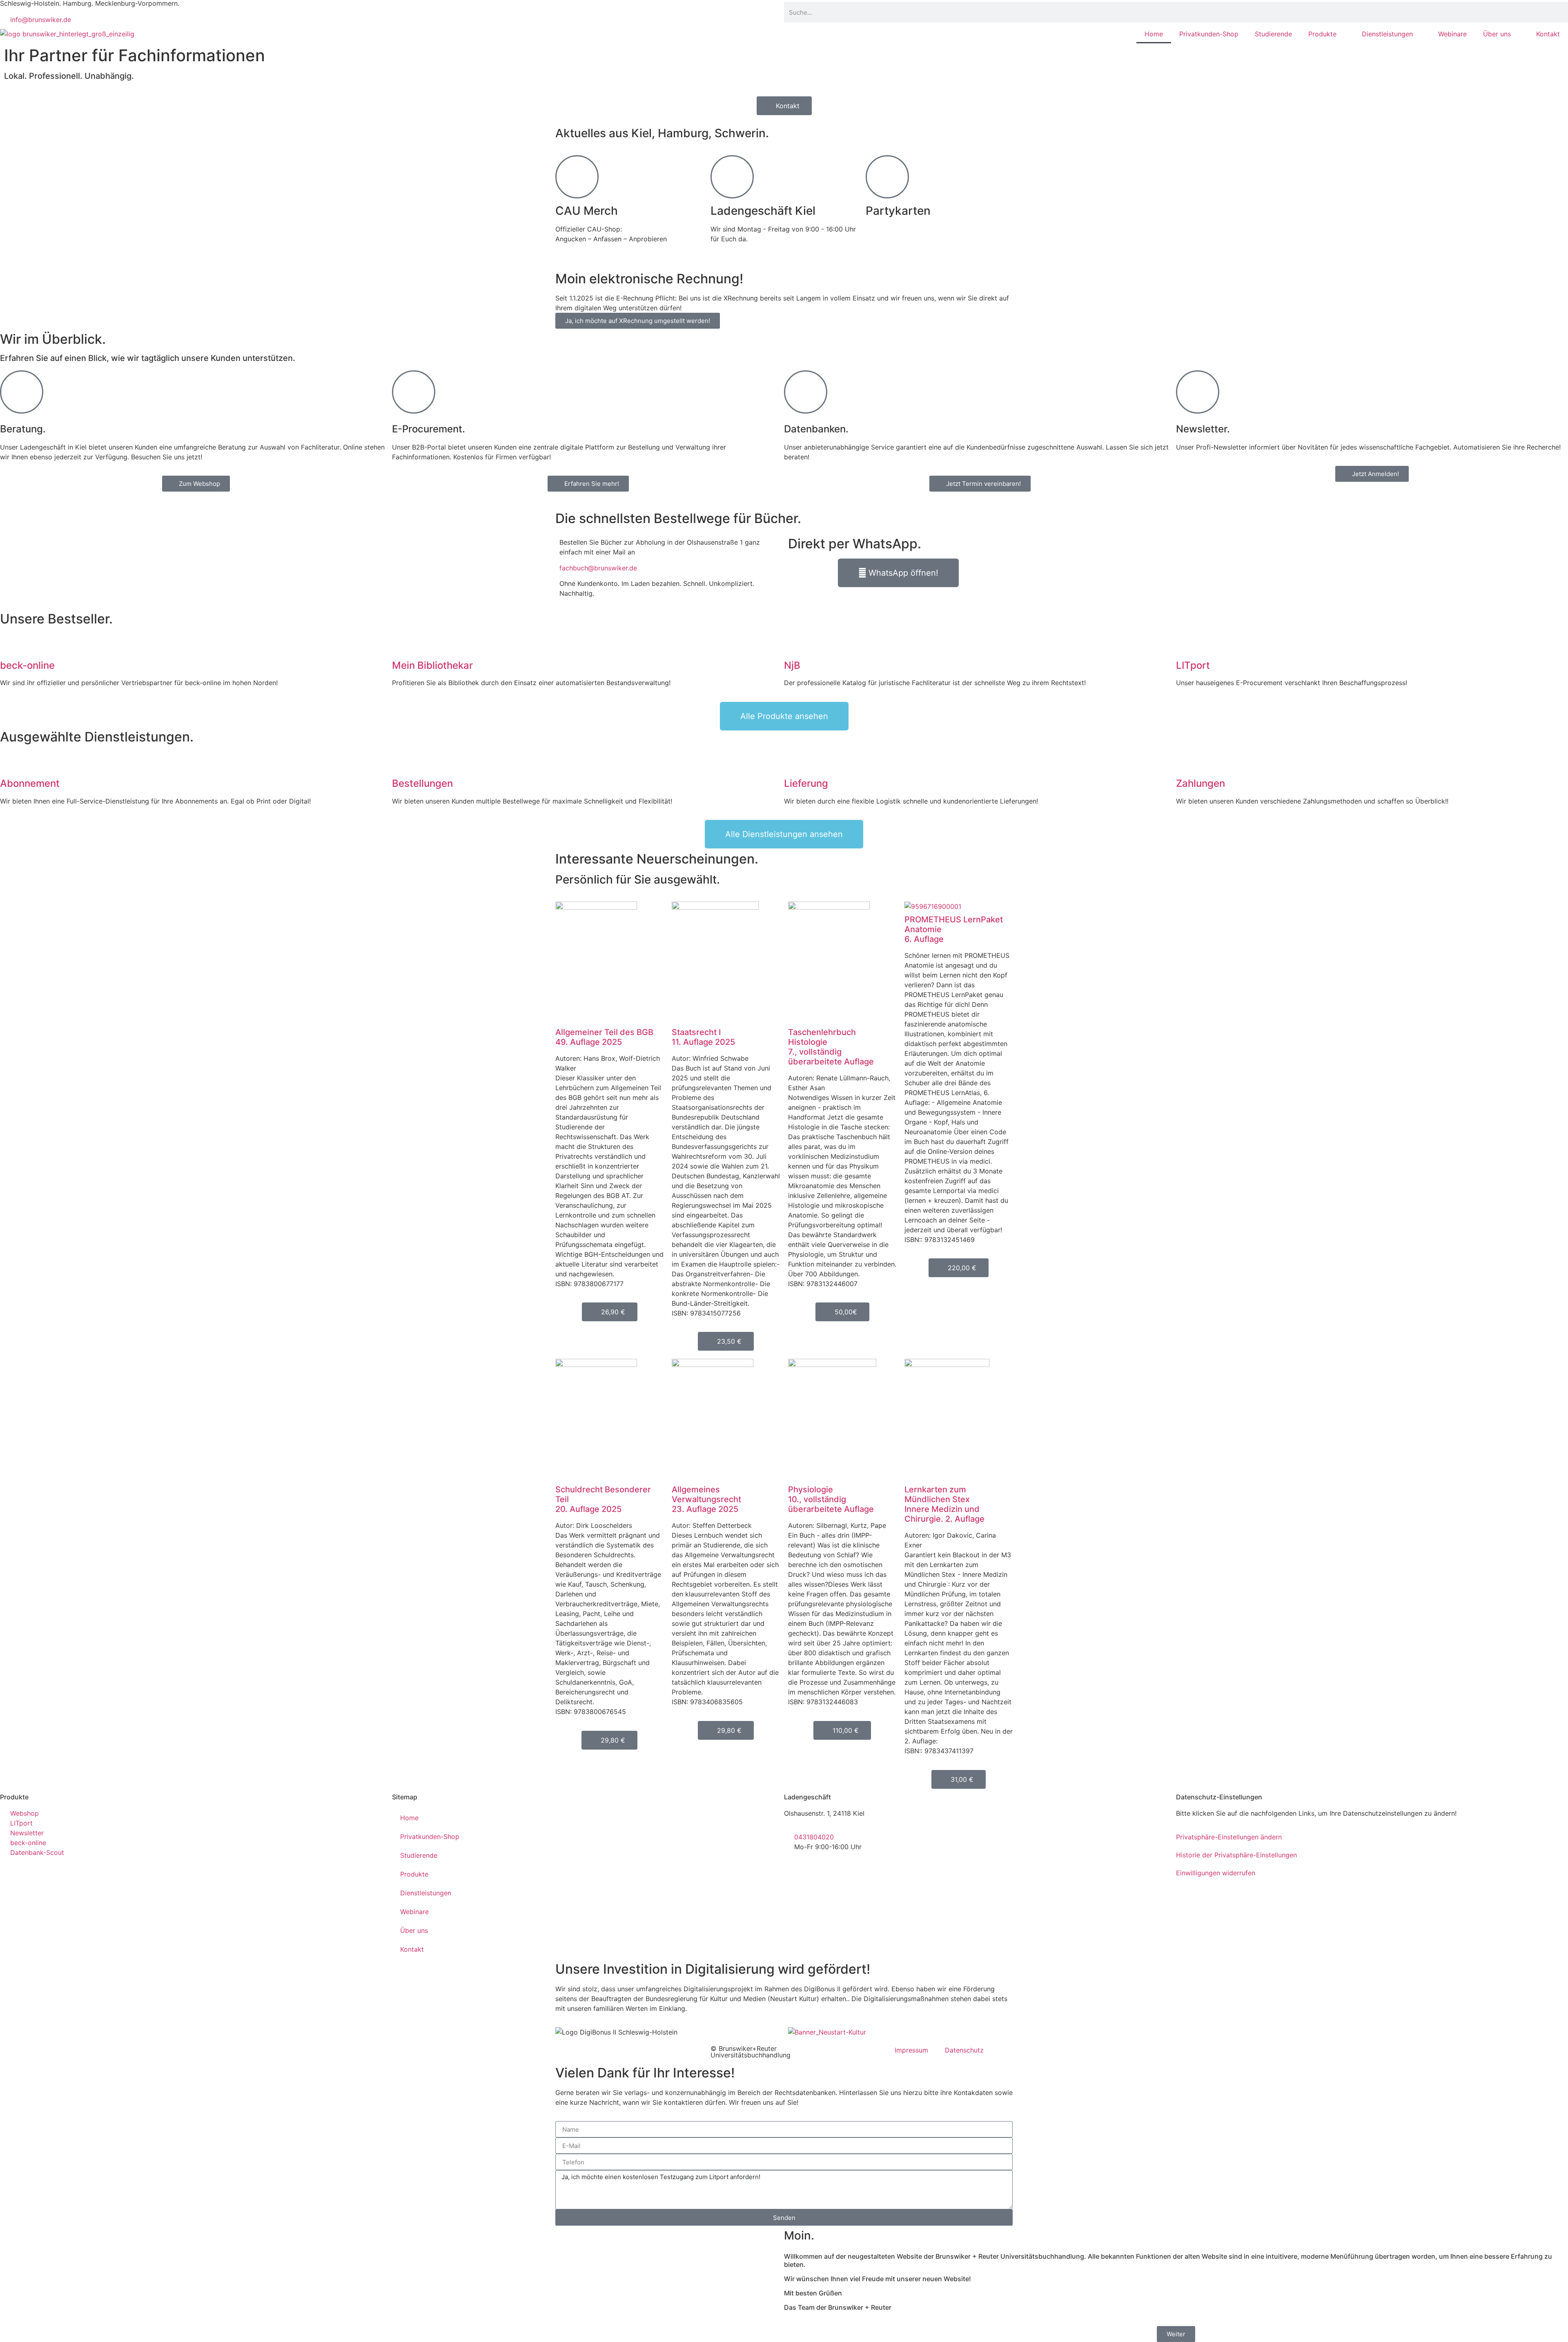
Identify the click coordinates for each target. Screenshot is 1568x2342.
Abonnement (30, 783)
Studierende (1273, 34)
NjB (792, 665)
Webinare (1452, 34)
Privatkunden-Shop (1209, 34)
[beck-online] (10, 644)
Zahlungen (1200, 783)
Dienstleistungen (1387, 34)
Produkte (1322, 34)
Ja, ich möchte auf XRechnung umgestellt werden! (638, 321)
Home (1154, 34)
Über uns (1497, 34)
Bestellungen (422, 783)
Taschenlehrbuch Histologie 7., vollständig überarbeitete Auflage (831, 1047)
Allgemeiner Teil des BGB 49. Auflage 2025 (604, 1037)
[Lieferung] (794, 762)
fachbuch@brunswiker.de (598, 568)
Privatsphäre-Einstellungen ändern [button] (1229, 1837)
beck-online (27, 665)
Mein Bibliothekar (432, 665)
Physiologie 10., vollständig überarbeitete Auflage (831, 1499)
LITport (1193, 665)
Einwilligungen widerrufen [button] (1216, 1873)
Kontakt (1548, 34)
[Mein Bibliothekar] (402, 644)
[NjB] (794, 644)
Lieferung (806, 783)
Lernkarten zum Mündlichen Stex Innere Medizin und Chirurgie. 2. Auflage (944, 1504)
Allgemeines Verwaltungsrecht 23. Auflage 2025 (706, 1499)
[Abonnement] (10, 762)
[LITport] (1186, 644)
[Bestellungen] (402, 762)
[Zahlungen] (1186, 762)
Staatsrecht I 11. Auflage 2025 (703, 1037)
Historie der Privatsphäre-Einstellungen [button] (1236, 1855)
